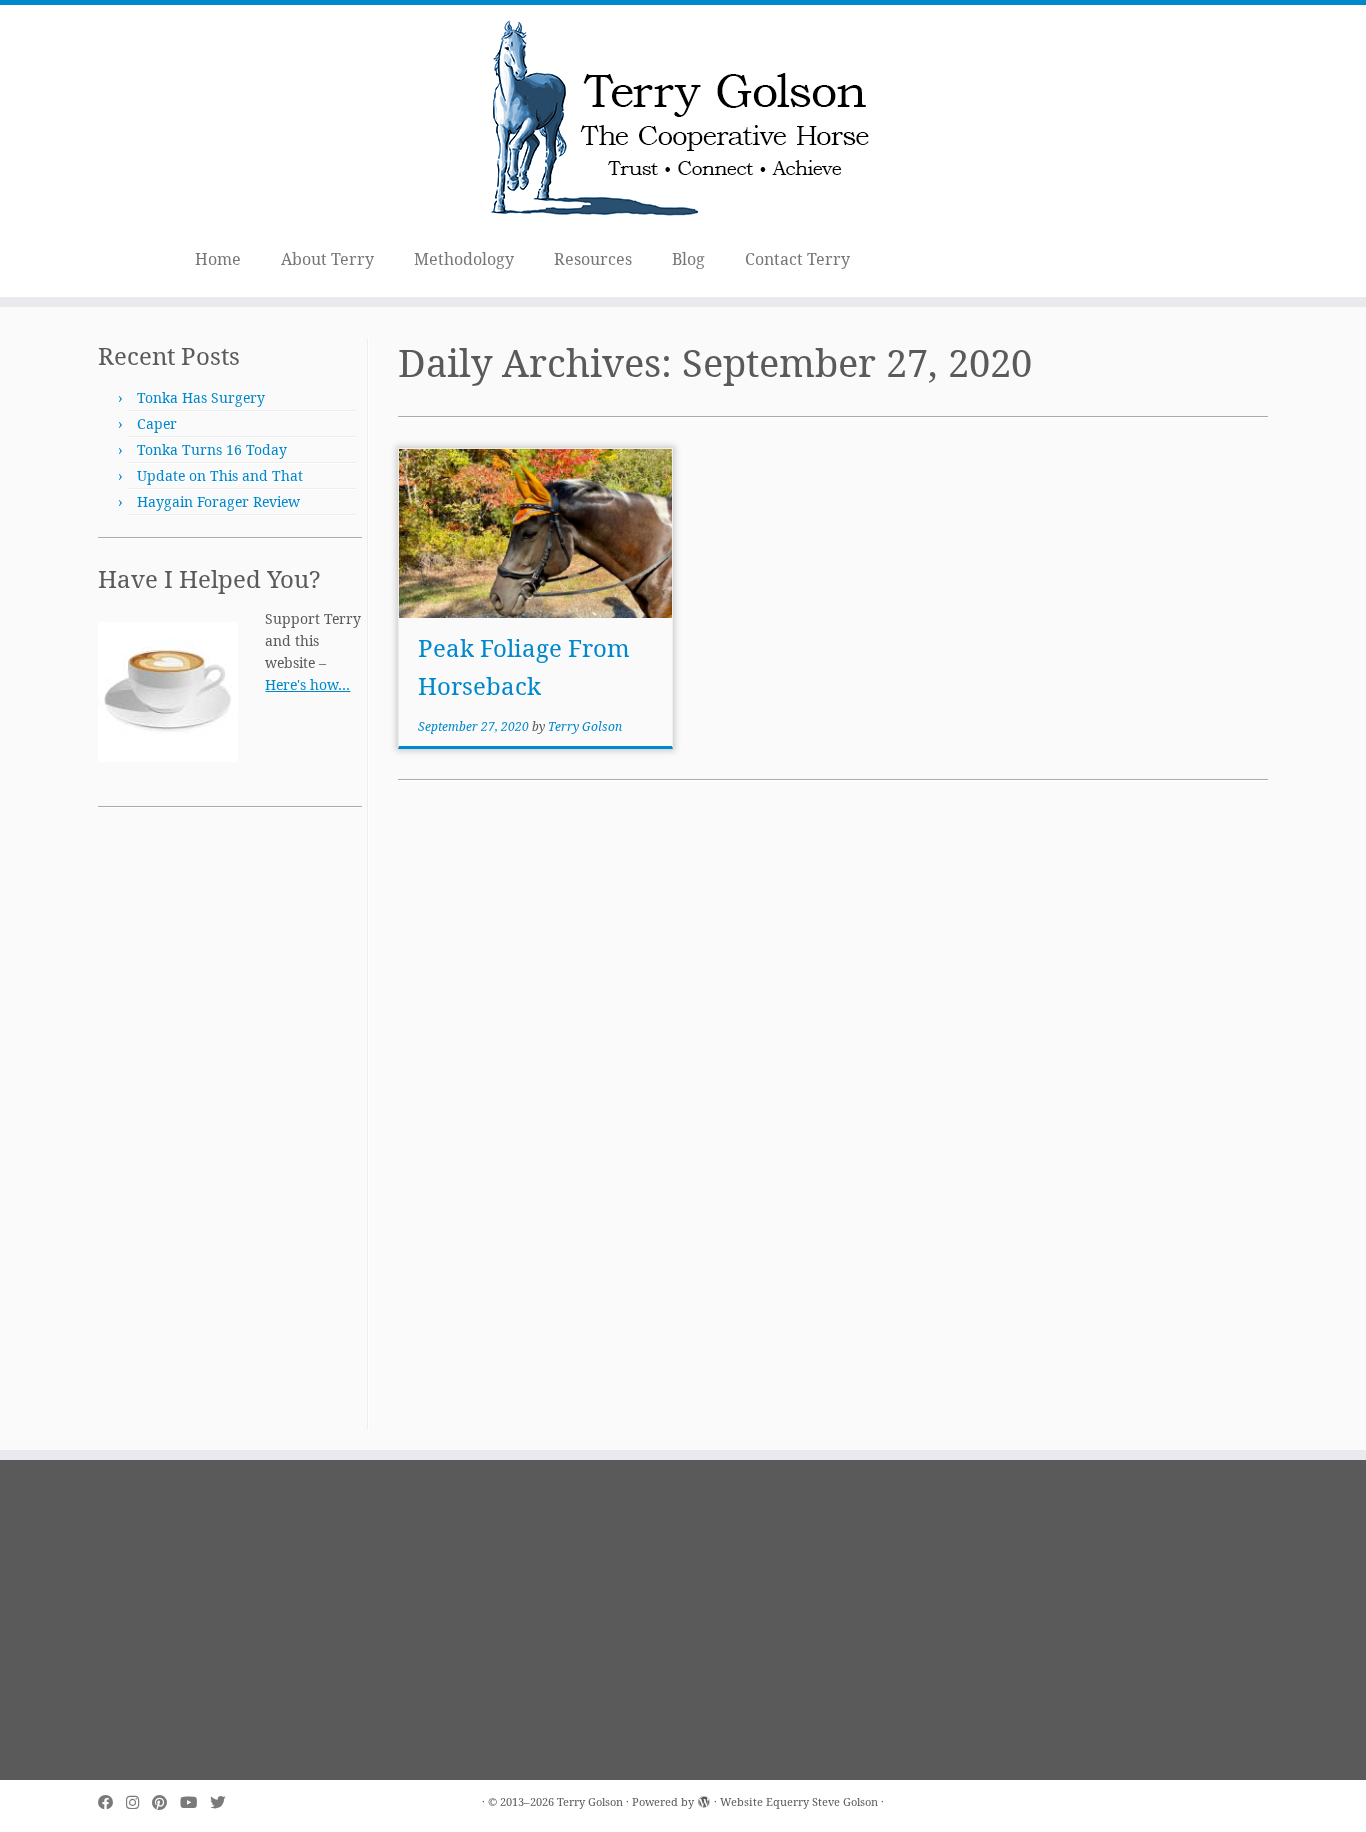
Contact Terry (797, 259)
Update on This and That (220, 475)
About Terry (327, 259)
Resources (593, 259)
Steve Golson (845, 1801)
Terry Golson (585, 726)
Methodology (464, 259)
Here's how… (307, 684)
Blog (688, 259)
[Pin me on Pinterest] (166, 1802)
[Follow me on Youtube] (195, 1802)
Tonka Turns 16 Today (212, 449)
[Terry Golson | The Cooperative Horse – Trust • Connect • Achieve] (683, 121)
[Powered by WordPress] (704, 1798)
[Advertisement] (230, 1130)
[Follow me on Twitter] (224, 1802)
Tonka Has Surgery (201, 397)
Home (218, 259)
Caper (157, 423)
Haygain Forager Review (218, 501)
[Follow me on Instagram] (139, 1802)
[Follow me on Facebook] (112, 1802)
